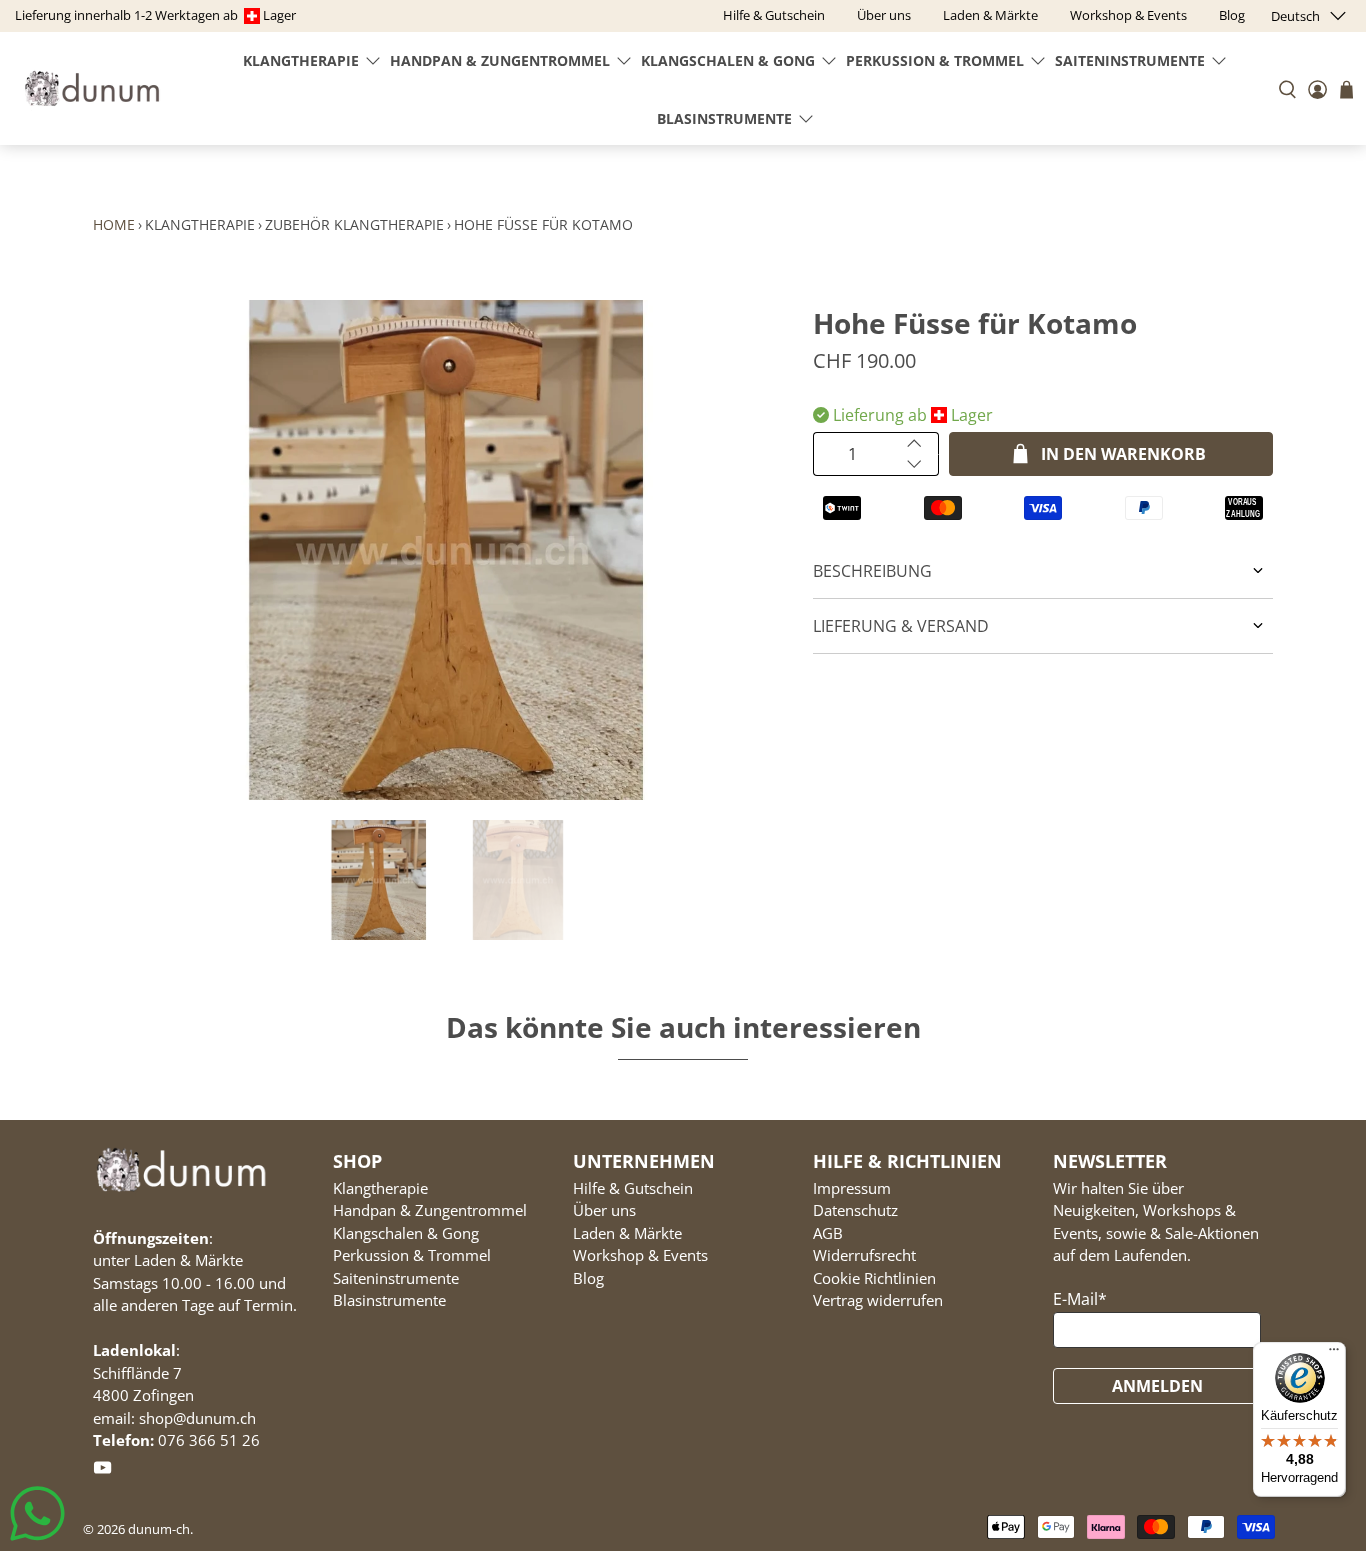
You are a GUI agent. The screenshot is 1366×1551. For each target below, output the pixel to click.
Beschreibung (872, 571)
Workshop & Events (640, 1255)
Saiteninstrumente (1130, 60)
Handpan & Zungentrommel (500, 60)
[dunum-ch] (92, 88)
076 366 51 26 (209, 1440)
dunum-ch (159, 1529)
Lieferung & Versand (901, 626)
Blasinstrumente (724, 118)
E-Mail (1080, 1299)
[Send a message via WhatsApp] (37, 1513)
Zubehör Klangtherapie (354, 224)
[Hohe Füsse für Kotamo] (443, 550)
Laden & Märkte (627, 1233)
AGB (828, 1233)
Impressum (852, 1188)
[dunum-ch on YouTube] (102, 1471)
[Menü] (1334, 1354)
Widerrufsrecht (864, 1255)
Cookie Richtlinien (874, 1278)
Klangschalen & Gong (728, 60)
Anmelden (1157, 1386)
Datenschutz (855, 1210)
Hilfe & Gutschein (633, 1188)
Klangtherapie (301, 60)
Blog (588, 1278)
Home (114, 224)
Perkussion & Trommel (935, 60)
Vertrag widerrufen (878, 1300)
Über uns (604, 1210)
